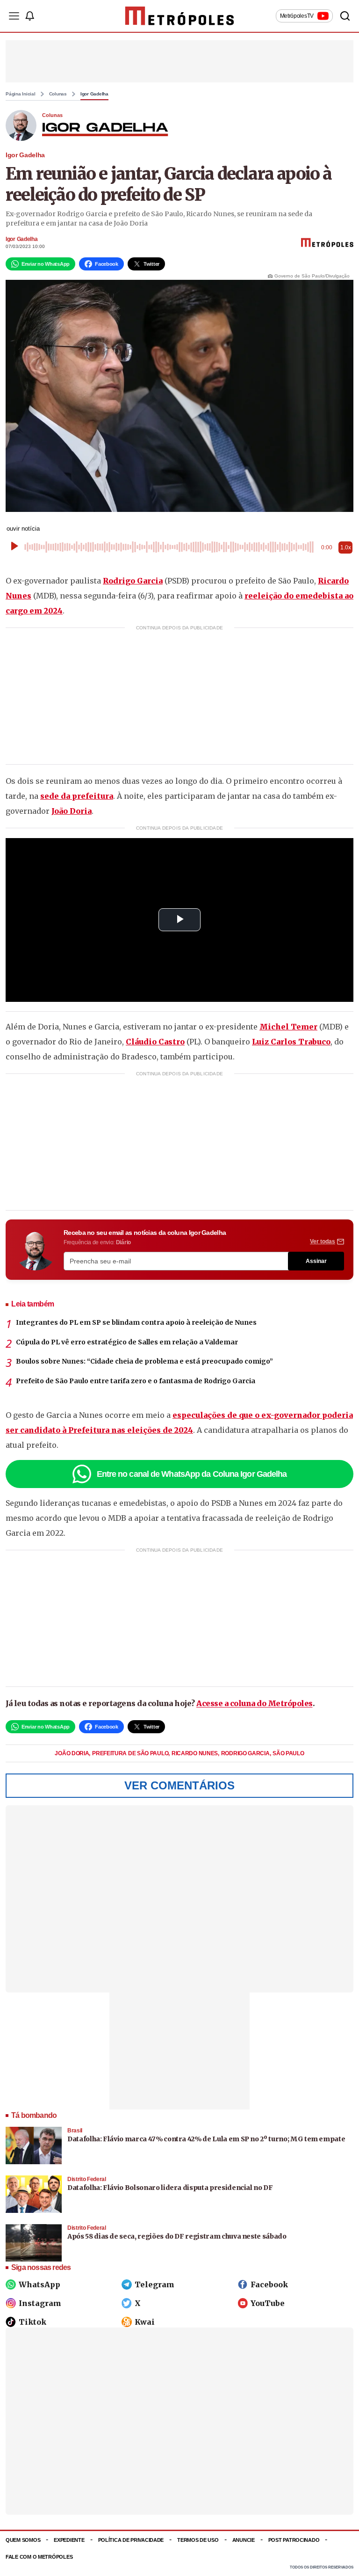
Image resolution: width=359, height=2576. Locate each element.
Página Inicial (21, 94)
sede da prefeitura (77, 796)
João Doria (72, 811)
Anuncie (244, 2540)
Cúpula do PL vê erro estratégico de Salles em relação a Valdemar (127, 1342)
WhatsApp (39, 2284)
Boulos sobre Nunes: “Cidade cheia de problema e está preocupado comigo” (144, 1361)
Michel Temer (288, 1027)
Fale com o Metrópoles (39, 2557)
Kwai (145, 2322)
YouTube (268, 2303)
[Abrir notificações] (29, 16)
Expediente (69, 2540)
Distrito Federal (87, 2179)
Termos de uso (198, 2540)
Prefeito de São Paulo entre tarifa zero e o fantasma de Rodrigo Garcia (136, 1381)
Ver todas (323, 1241)
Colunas (58, 94)
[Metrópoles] (180, 16)
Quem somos (23, 2540)
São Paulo (288, 1753)
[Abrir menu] (14, 16)
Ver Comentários (179, 1785)
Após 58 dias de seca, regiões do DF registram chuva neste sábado (177, 2236)
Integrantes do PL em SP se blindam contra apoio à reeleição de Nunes (136, 1322)
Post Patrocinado (294, 2540)
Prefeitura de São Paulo (131, 1753)
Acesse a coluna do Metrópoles (255, 1703)
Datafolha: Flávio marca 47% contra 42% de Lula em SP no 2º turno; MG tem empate (206, 2139)
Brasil (75, 2131)
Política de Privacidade (131, 2540)
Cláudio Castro (155, 1042)
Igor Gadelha (94, 94)
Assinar (316, 1261)
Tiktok (32, 2322)
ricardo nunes (195, 1753)
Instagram (40, 2303)
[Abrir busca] (345, 16)
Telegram (154, 2284)
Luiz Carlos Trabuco (291, 1042)
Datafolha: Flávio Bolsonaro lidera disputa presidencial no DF (170, 2188)
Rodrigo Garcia (133, 581)
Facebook (269, 2284)
